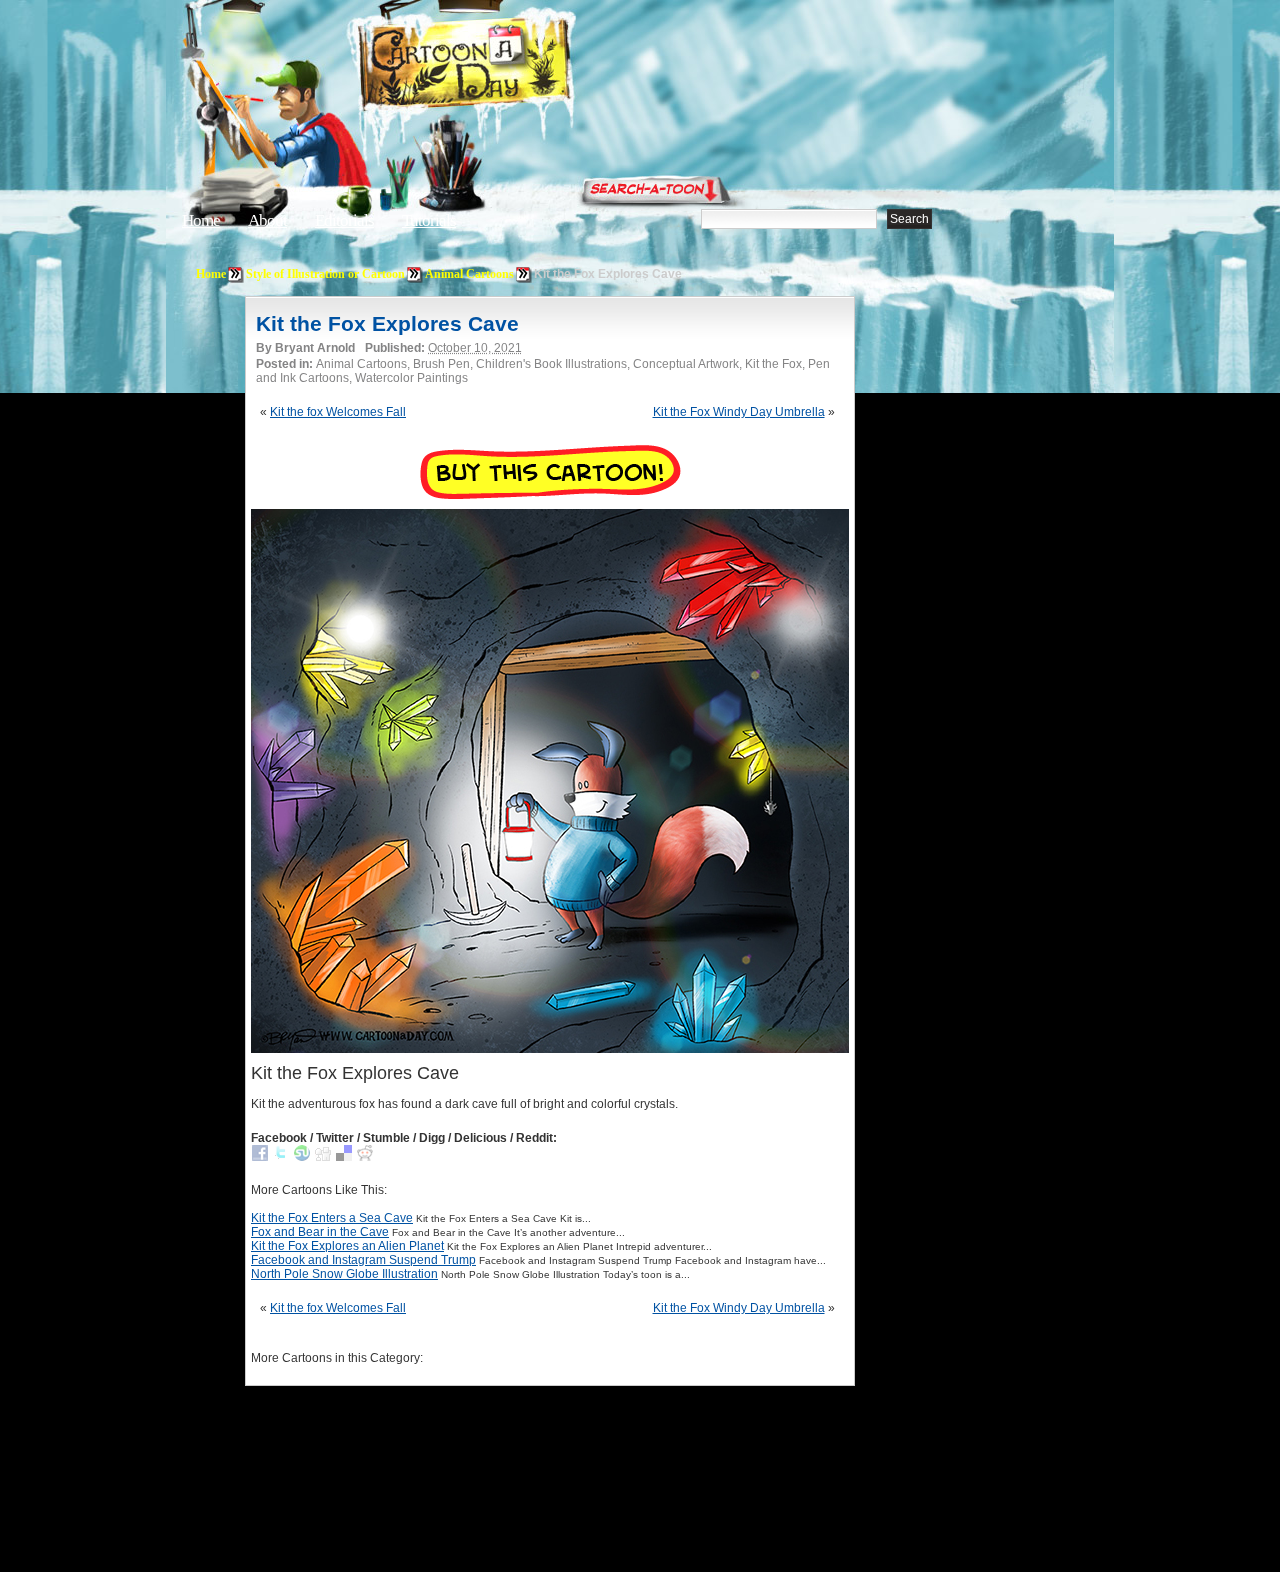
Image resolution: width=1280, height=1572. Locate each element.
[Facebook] (260, 1157)
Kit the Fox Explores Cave (387, 323)
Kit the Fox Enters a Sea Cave (332, 1218)
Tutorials (429, 220)
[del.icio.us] (344, 1157)
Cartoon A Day (514, 66)
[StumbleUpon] (302, 1157)
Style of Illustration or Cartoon (325, 274)
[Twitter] (281, 1157)
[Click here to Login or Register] (972, 185)
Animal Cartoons (469, 274)
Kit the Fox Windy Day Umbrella (739, 412)
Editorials (344, 220)
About (267, 220)
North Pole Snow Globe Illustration (344, 1274)
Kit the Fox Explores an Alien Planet (347, 1246)
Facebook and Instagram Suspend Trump (363, 1260)
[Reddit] (365, 1157)
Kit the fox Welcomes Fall (338, 412)
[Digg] (323, 1157)
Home (201, 220)
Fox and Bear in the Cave (320, 1232)
